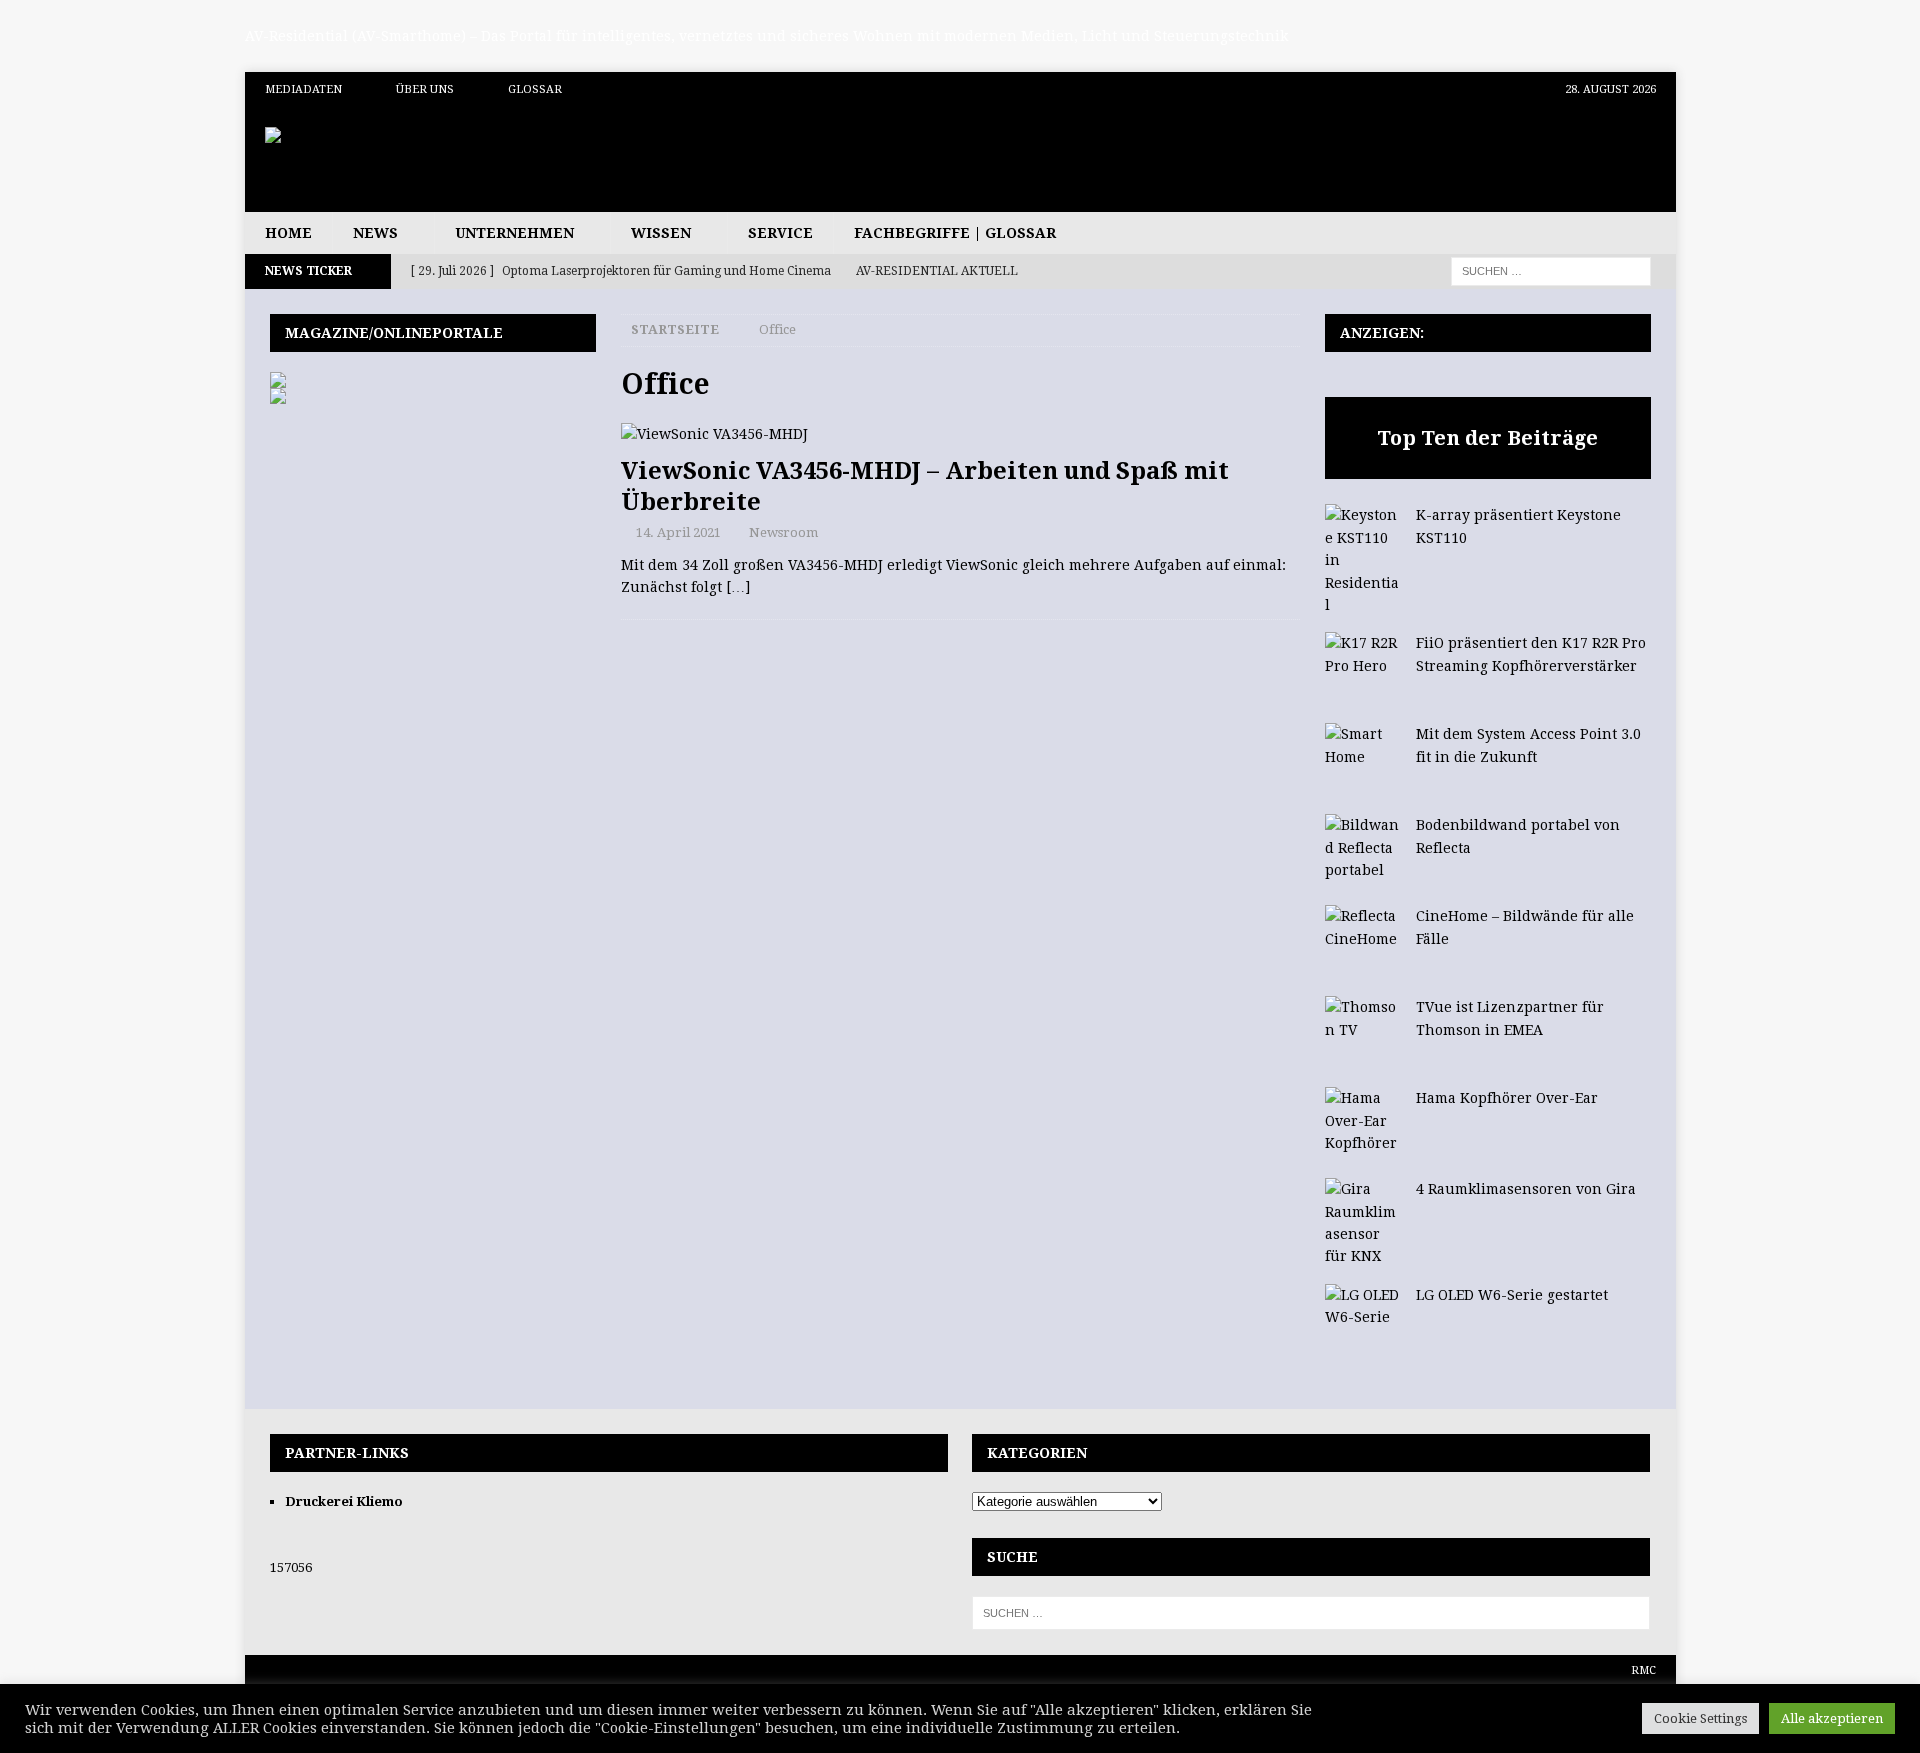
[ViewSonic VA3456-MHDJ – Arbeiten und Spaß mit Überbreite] (960, 434)
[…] (738, 587)
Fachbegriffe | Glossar (955, 233)
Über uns (425, 89)
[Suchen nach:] (1551, 270)
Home (288, 233)
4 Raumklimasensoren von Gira (1526, 1189)
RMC (1643, 1670)
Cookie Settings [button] (1700, 1718)
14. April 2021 (678, 532)
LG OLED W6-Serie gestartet (1512, 1295)
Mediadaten (303, 89)
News (375, 233)
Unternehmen (514, 233)
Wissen (661, 233)
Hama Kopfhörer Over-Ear (1507, 1098)
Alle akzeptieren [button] (1832, 1718)
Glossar (535, 89)
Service (780, 233)
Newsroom (783, 532)
